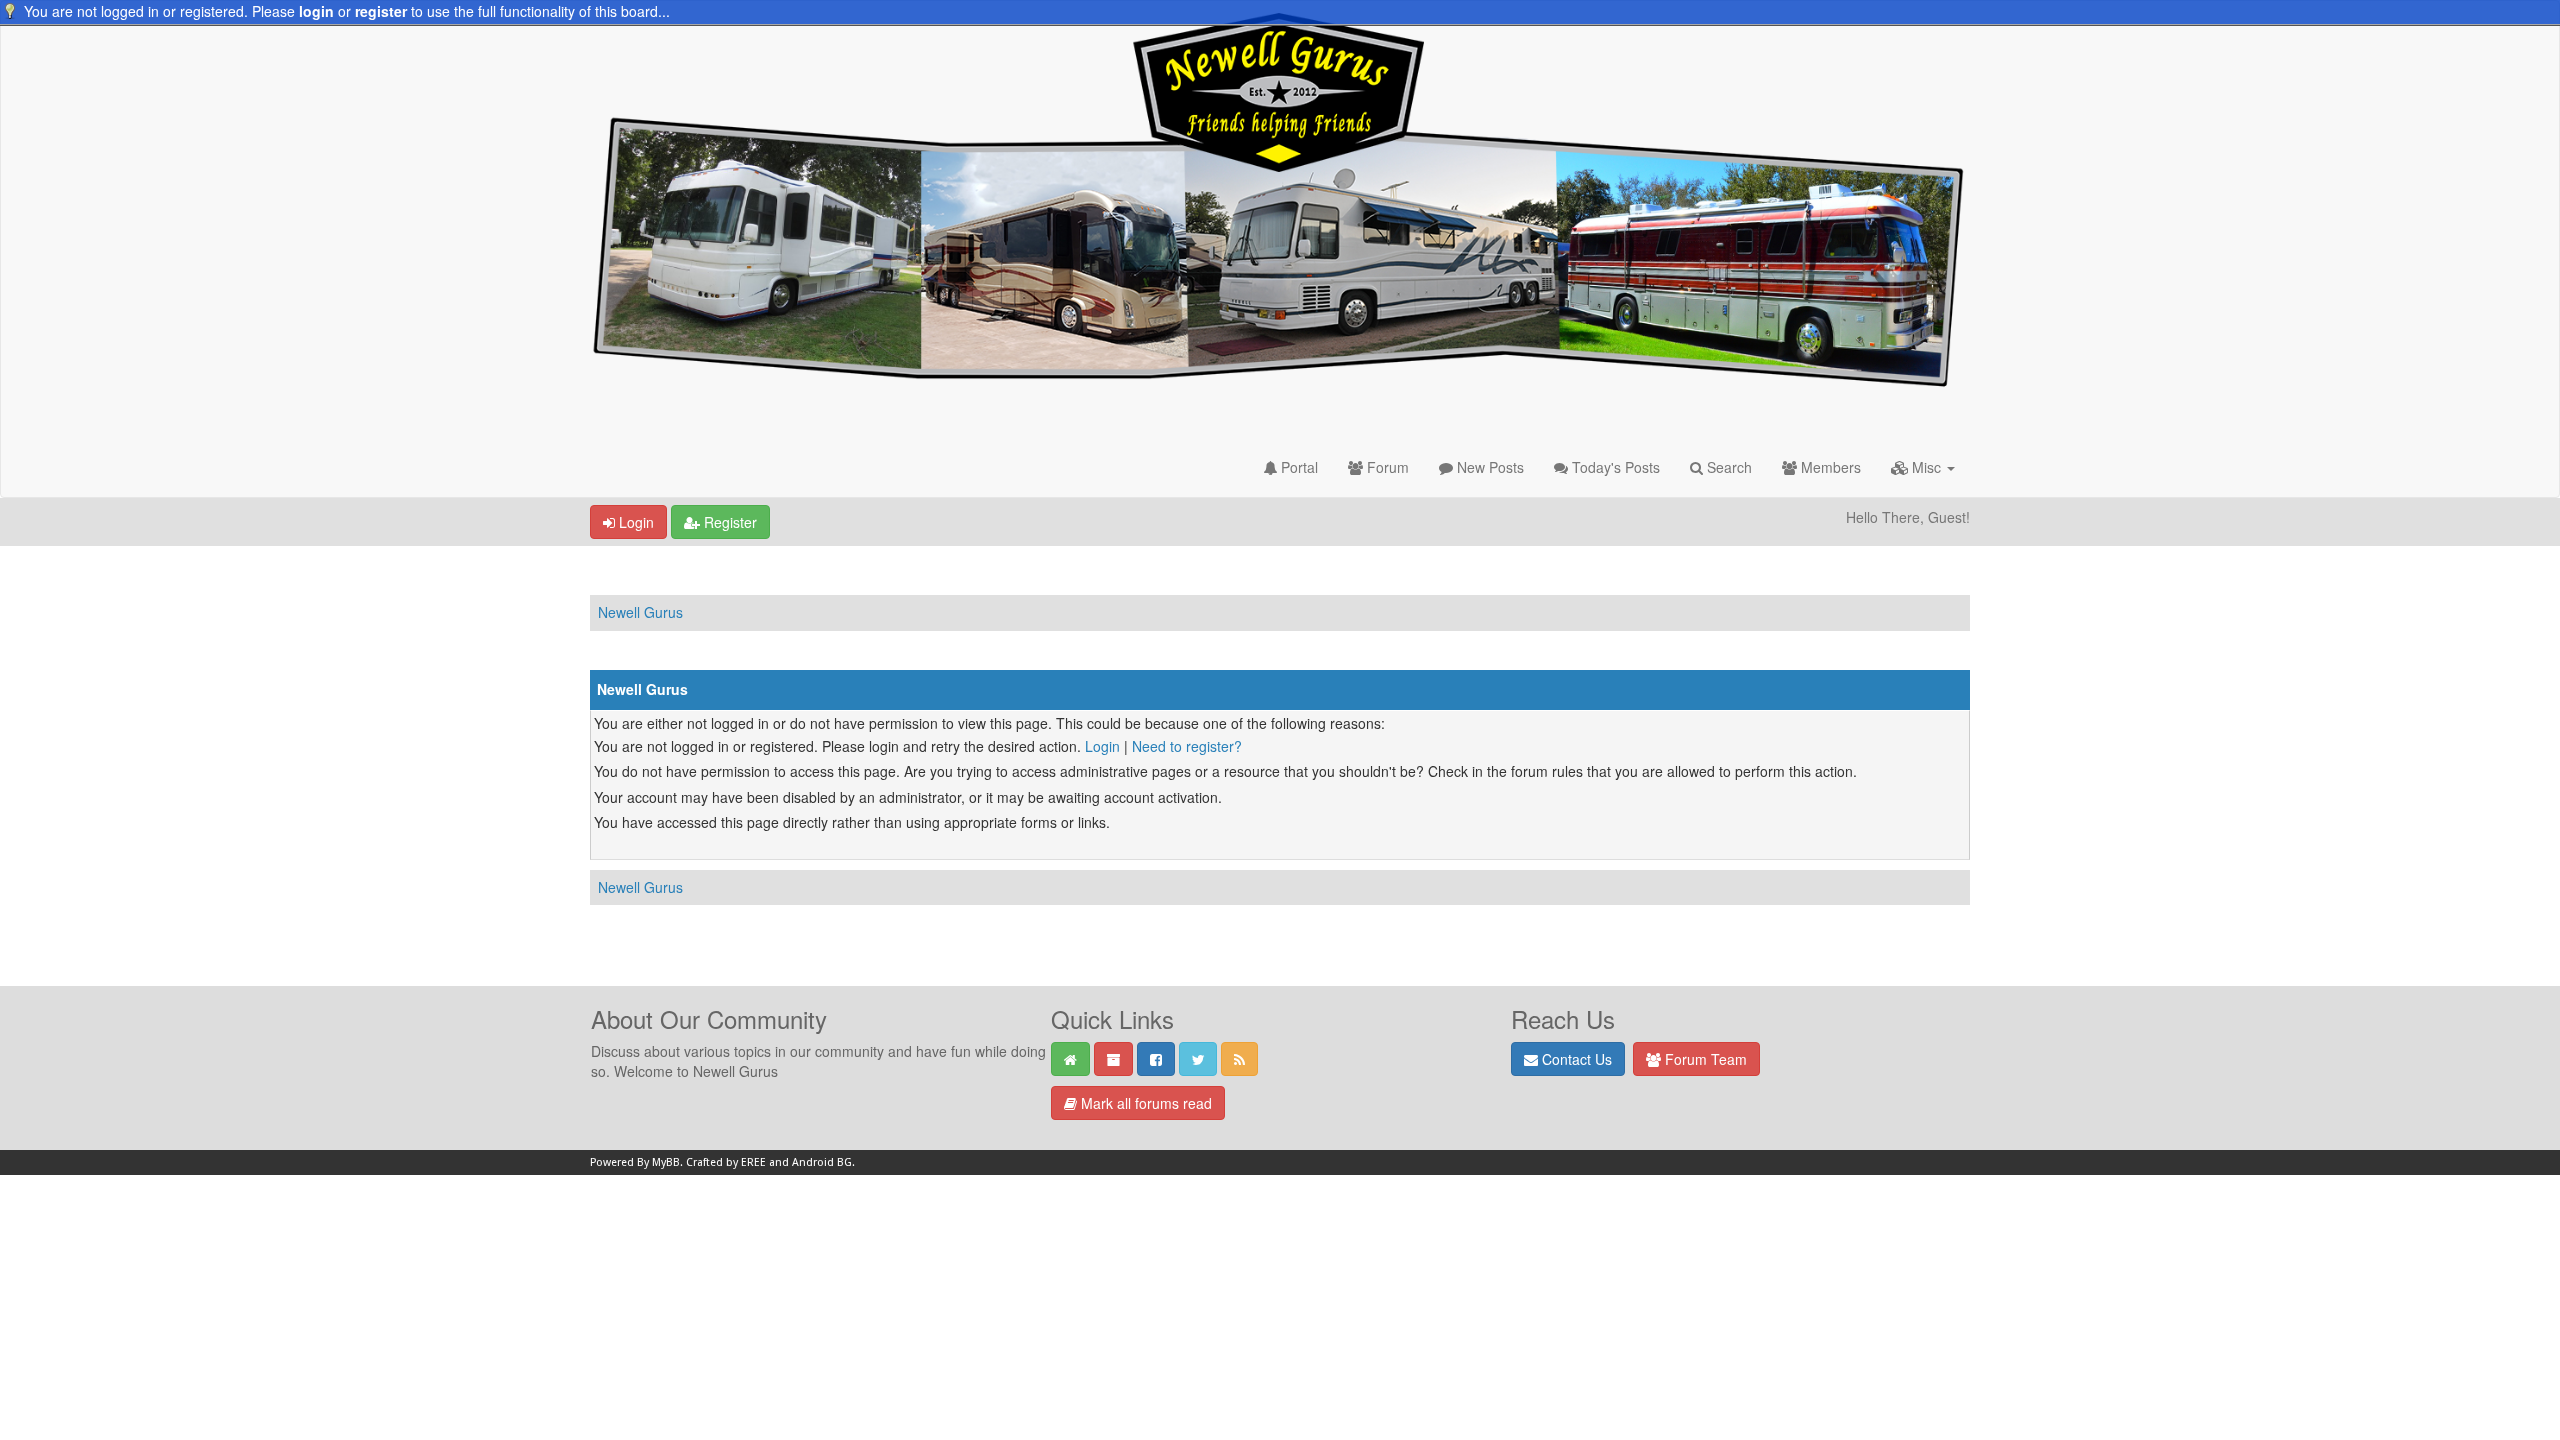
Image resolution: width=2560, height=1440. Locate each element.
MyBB (666, 1162)
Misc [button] (1926, 467)
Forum (1386, 467)
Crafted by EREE (726, 1162)
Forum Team (1704, 1059)
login (316, 11)
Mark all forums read (1144, 1103)
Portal (1297, 467)
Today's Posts (1614, 467)
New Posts (1488, 467)
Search (1727, 467)
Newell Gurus (640, 612)
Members (1829, 467)
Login (634, 522)
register (381, 11)
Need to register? (1187, 746)
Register (728, 522)
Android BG (822, 1162)
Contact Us (1575, 1059)
